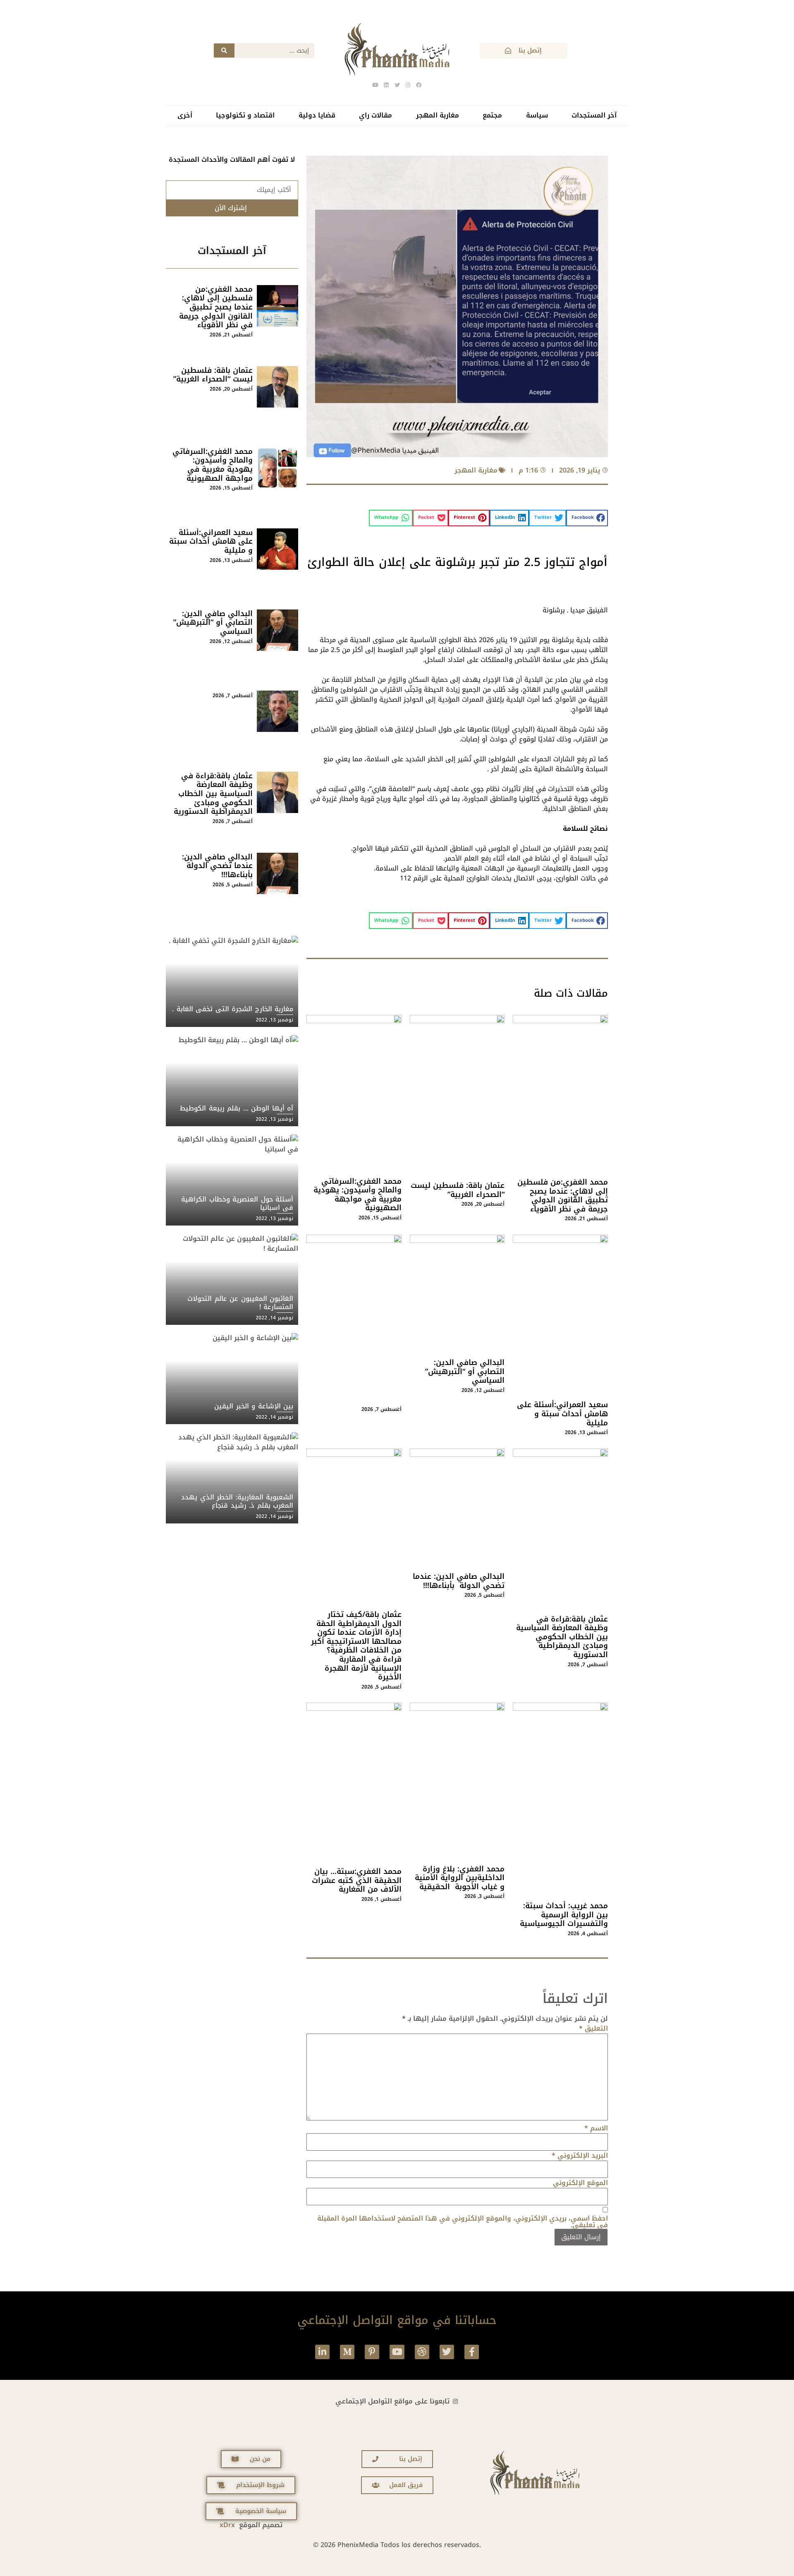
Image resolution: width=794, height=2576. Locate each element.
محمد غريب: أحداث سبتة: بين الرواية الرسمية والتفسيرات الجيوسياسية (564, 1915)
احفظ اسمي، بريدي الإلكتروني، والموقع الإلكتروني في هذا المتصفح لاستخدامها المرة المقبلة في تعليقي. (463, 2222)
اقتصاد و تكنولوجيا (245, 115)
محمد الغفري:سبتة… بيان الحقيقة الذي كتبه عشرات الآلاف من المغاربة (357, 1880)
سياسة (537, 115)
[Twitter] (447, 2352)
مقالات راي (375, 115)
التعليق (593, 2029)
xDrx (227, 2525)
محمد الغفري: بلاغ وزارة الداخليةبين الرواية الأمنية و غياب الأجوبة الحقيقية (460, 1878)
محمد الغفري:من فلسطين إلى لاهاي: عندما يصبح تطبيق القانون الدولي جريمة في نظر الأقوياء (563, 1196)
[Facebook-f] (472, 2352)
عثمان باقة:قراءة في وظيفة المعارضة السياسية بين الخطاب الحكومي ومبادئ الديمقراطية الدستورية (562, 1637)
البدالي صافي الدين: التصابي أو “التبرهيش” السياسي (465, 1371)
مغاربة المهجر (438, 115)
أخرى (185, 115)
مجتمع (492, 115)
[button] (587, 518)
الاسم (596, 2128)
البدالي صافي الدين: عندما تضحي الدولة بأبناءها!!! (459, 1581)
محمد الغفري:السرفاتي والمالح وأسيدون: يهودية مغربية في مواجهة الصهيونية (358, 1195)
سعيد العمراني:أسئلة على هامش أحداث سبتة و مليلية (562, 1414)
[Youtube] (397, 2352)
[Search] (224, 50)
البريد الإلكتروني (580, 2156)
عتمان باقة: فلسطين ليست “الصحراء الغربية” (458, 1190)
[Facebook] (419, 85)
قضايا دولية (317, 115)
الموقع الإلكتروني (580, 2183)
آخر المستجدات (594, 115)
